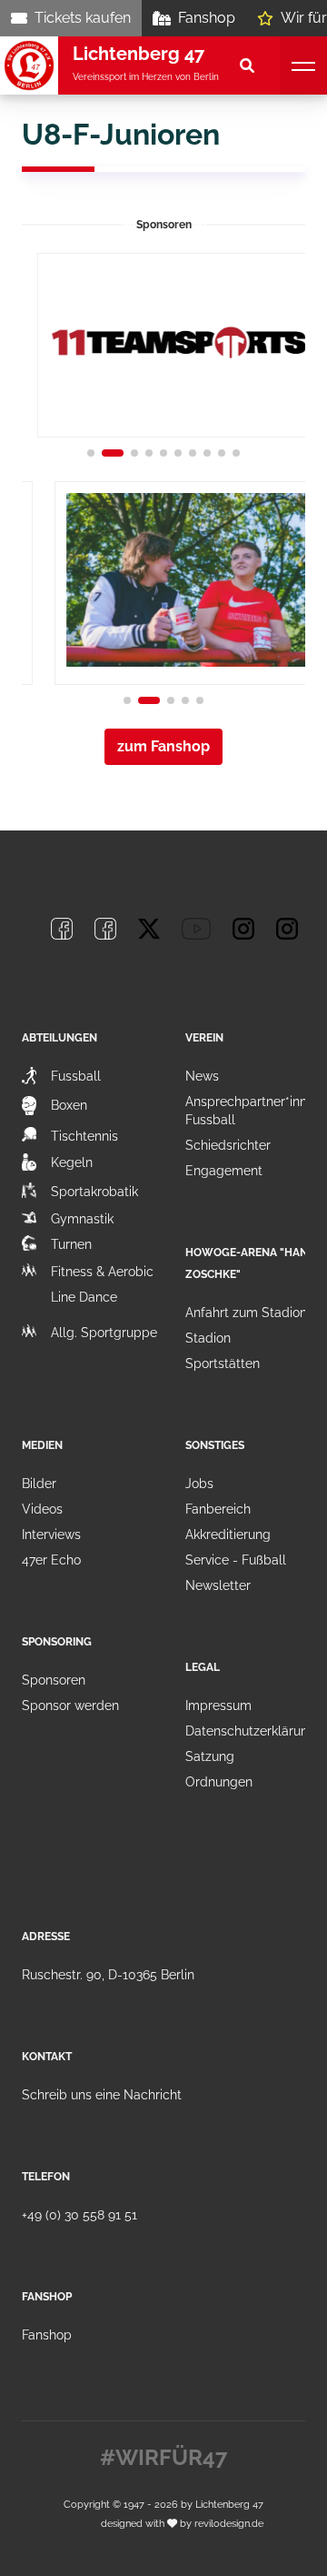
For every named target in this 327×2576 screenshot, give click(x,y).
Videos (42, 1509)
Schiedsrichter (228, 1145)
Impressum (218, 1706)
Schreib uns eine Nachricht (102, 2095)
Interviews (51, 1535)
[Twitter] (149, 929)
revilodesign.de (229, 2523)
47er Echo (51, 1560)
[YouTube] (196, 929)
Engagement (224, 1171)
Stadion (208, 1338)
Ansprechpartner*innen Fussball (253, 1111)
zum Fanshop (163, 746)
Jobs (199, 1484)
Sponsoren (54, 1680)
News (202, 1076)
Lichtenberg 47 (229, 2504)
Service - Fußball (236, 1560)
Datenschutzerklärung (251, 1731)
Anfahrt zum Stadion (246, 1313)
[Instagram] (243, 929)
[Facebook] (62, 929)
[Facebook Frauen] (105, 929)
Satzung (210, 1756)
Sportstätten (223, 1363)
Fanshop (207, 18)
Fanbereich (218, 1509)
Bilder (39, 1484)
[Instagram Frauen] (287, 929)
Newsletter (218, 1585)
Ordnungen (219, 1782)
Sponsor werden (70, 1706)
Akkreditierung (228, 1535)
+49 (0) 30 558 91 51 (79, 2215)
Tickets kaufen (83, 18)
